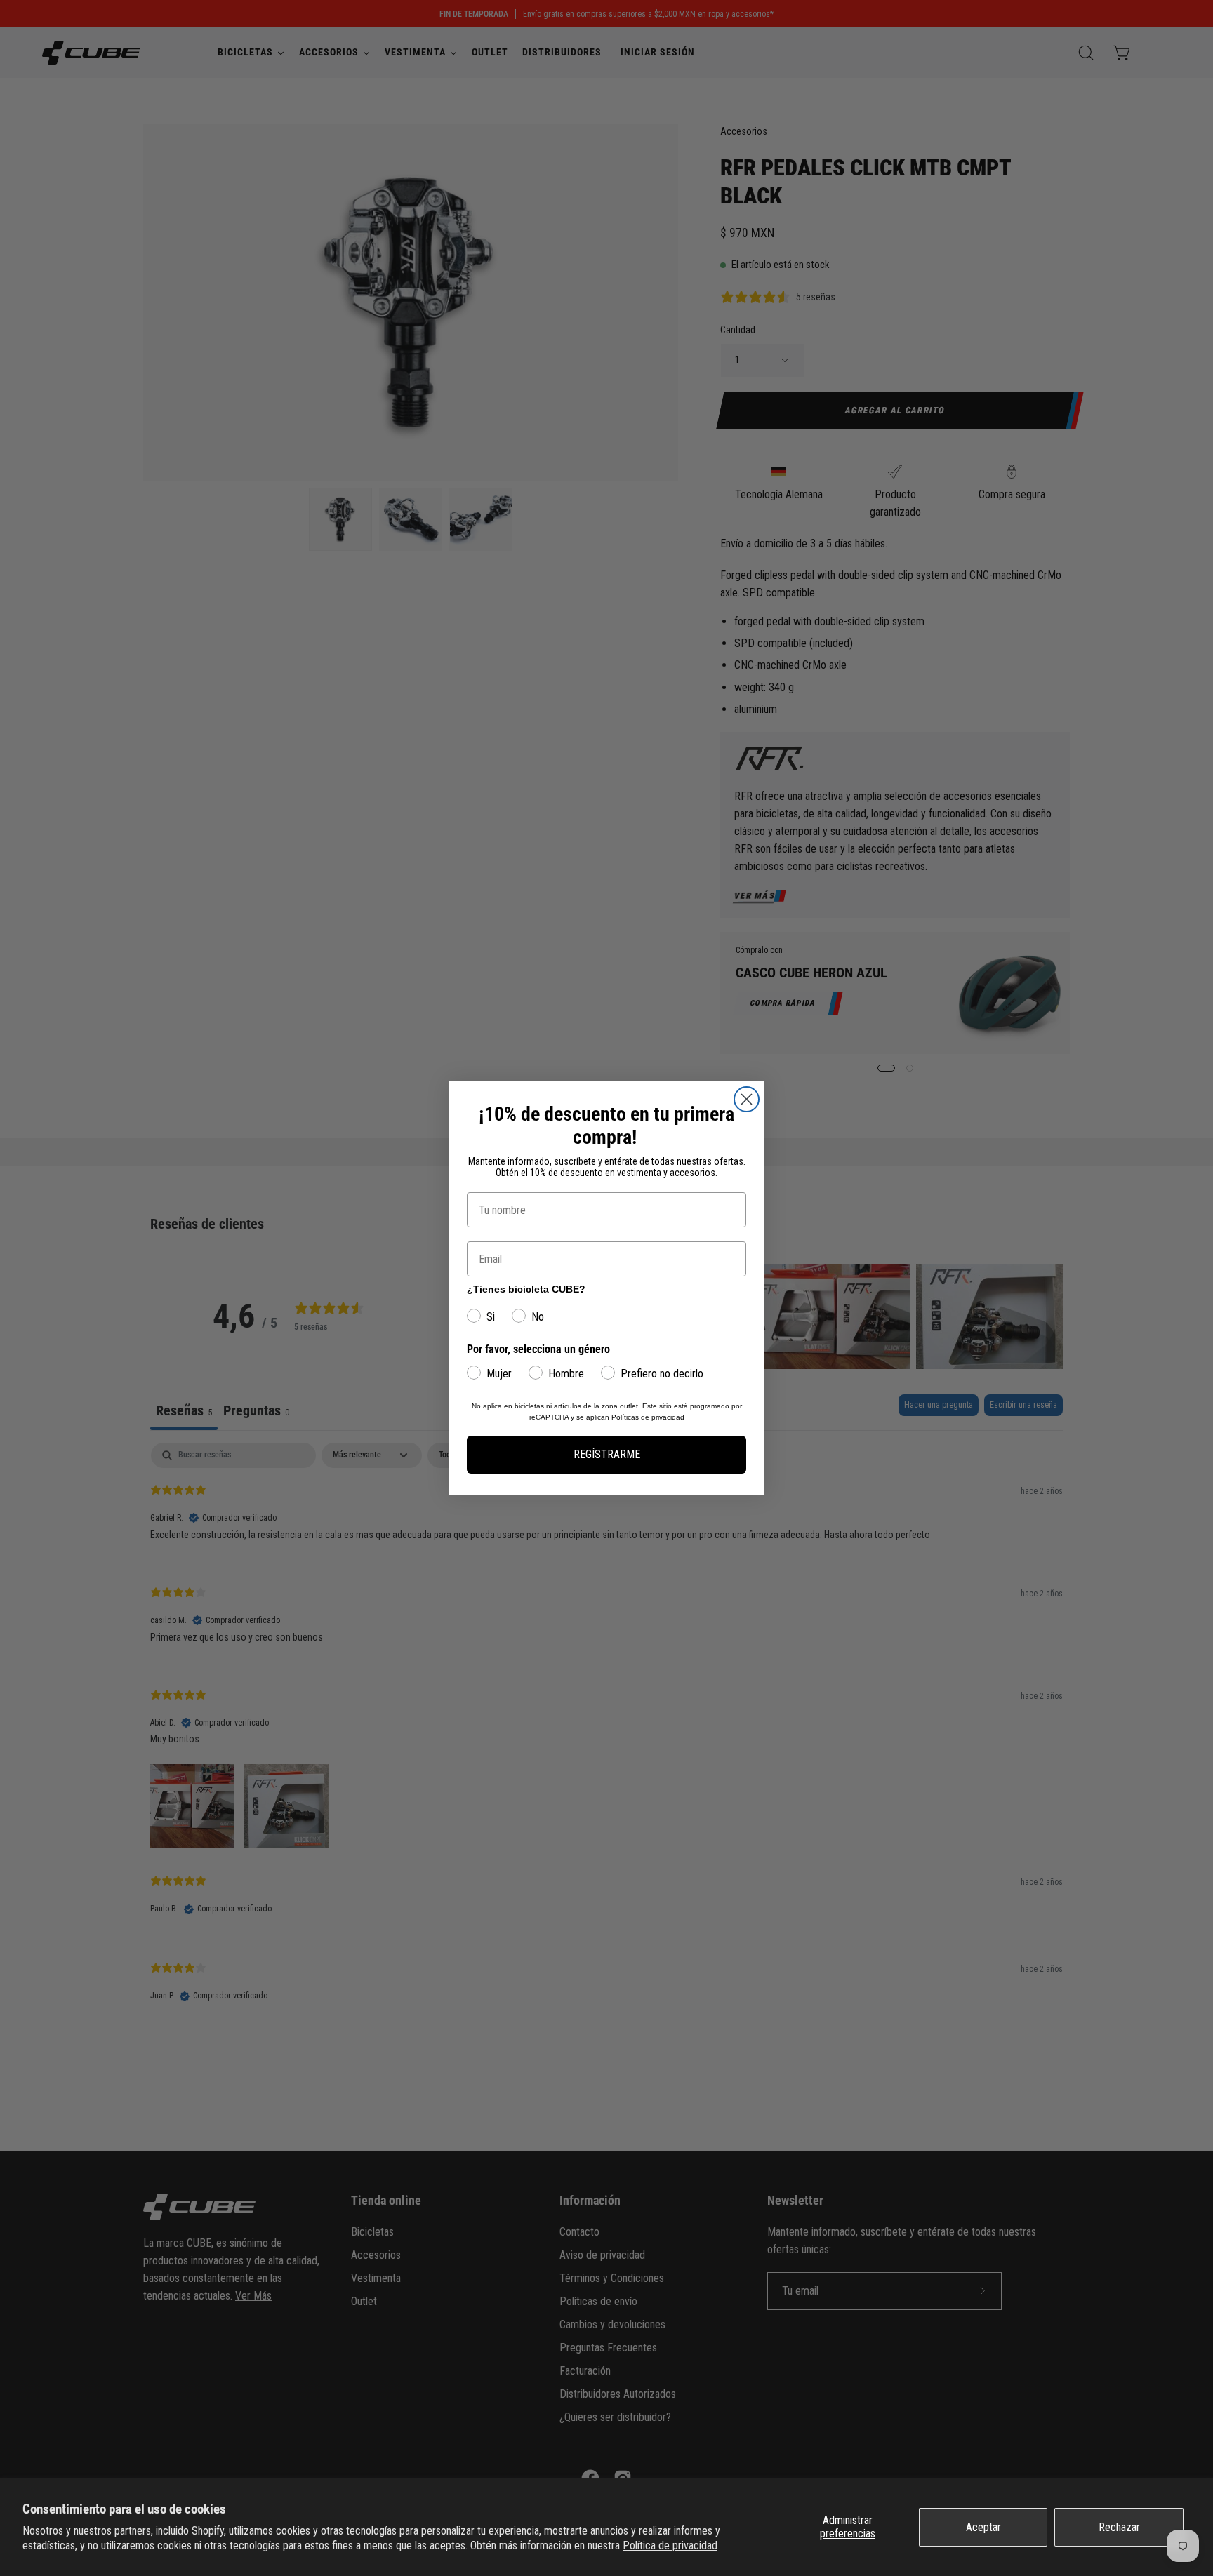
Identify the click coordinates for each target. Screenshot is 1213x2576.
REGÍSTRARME (607, 1454)
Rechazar (1119, 2527)
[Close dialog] (747, 1099)
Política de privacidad (670, 2545)
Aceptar (983, 2527)
